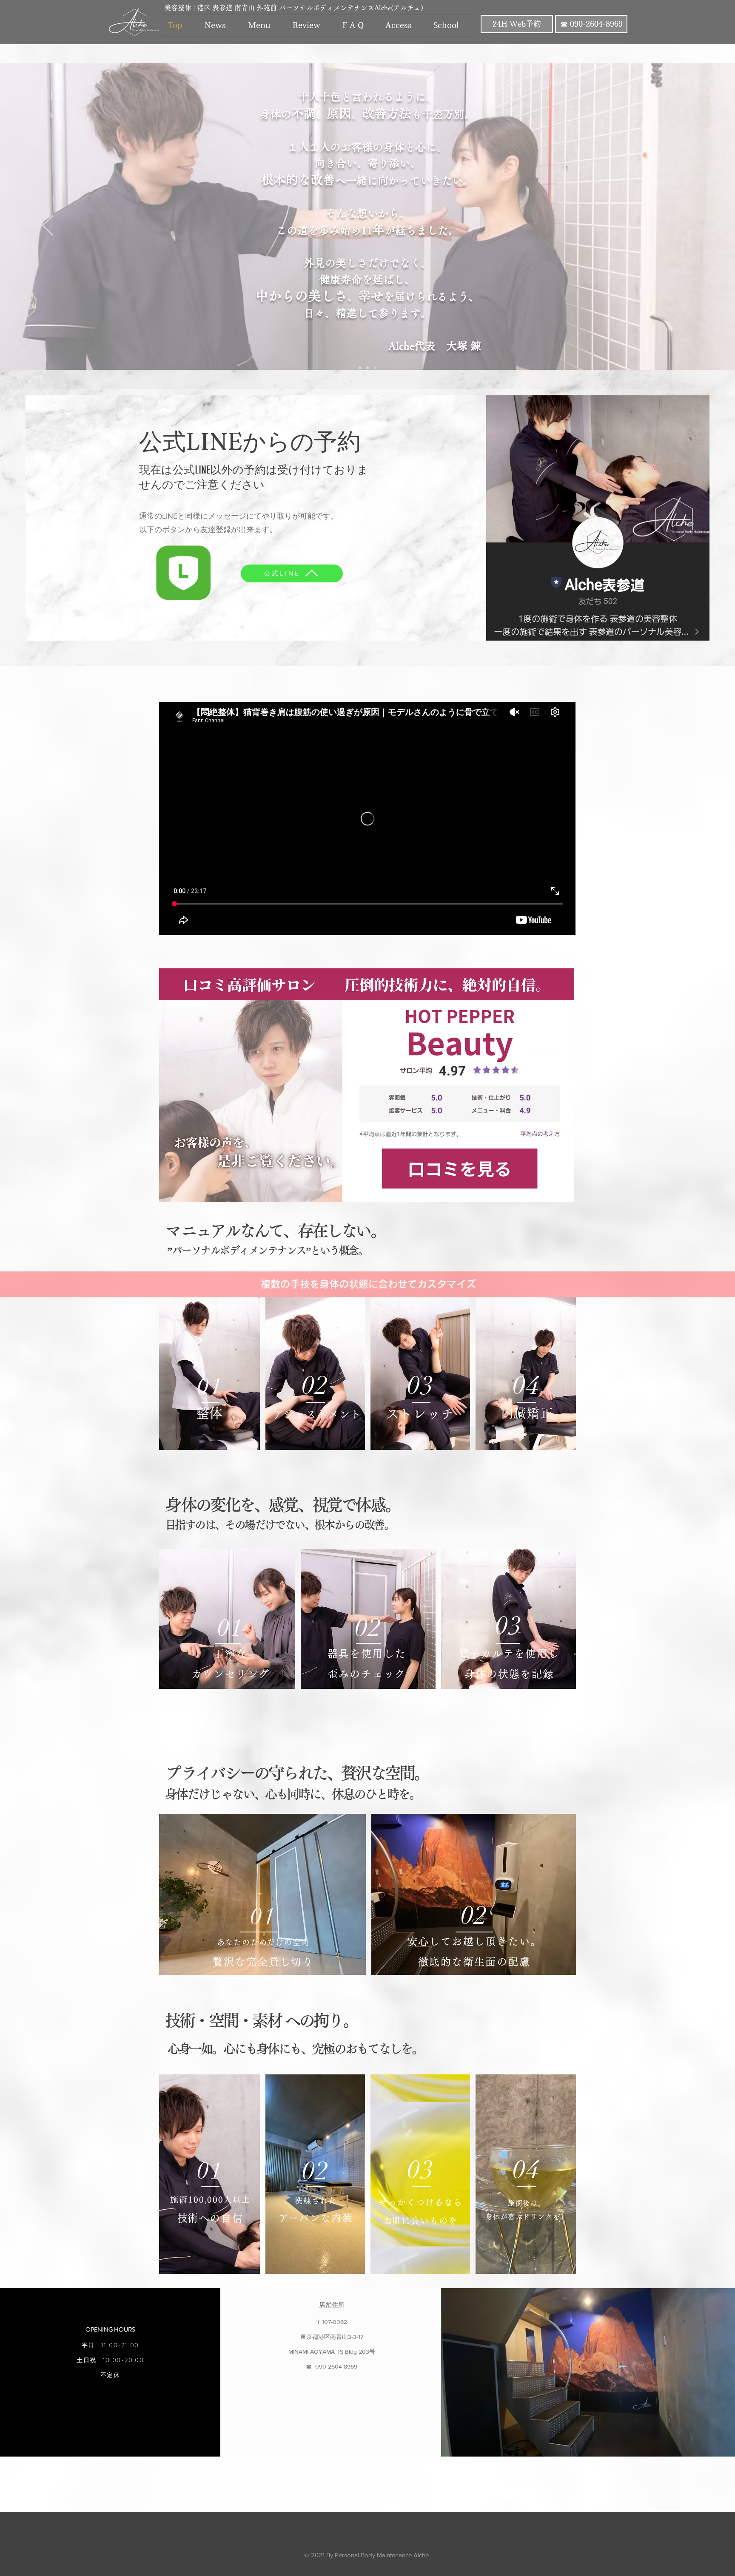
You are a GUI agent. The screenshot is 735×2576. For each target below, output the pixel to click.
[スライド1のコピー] (375, 368)
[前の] (48, 226)
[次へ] (687, 226)
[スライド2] (367, 368)
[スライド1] (360, 368)
